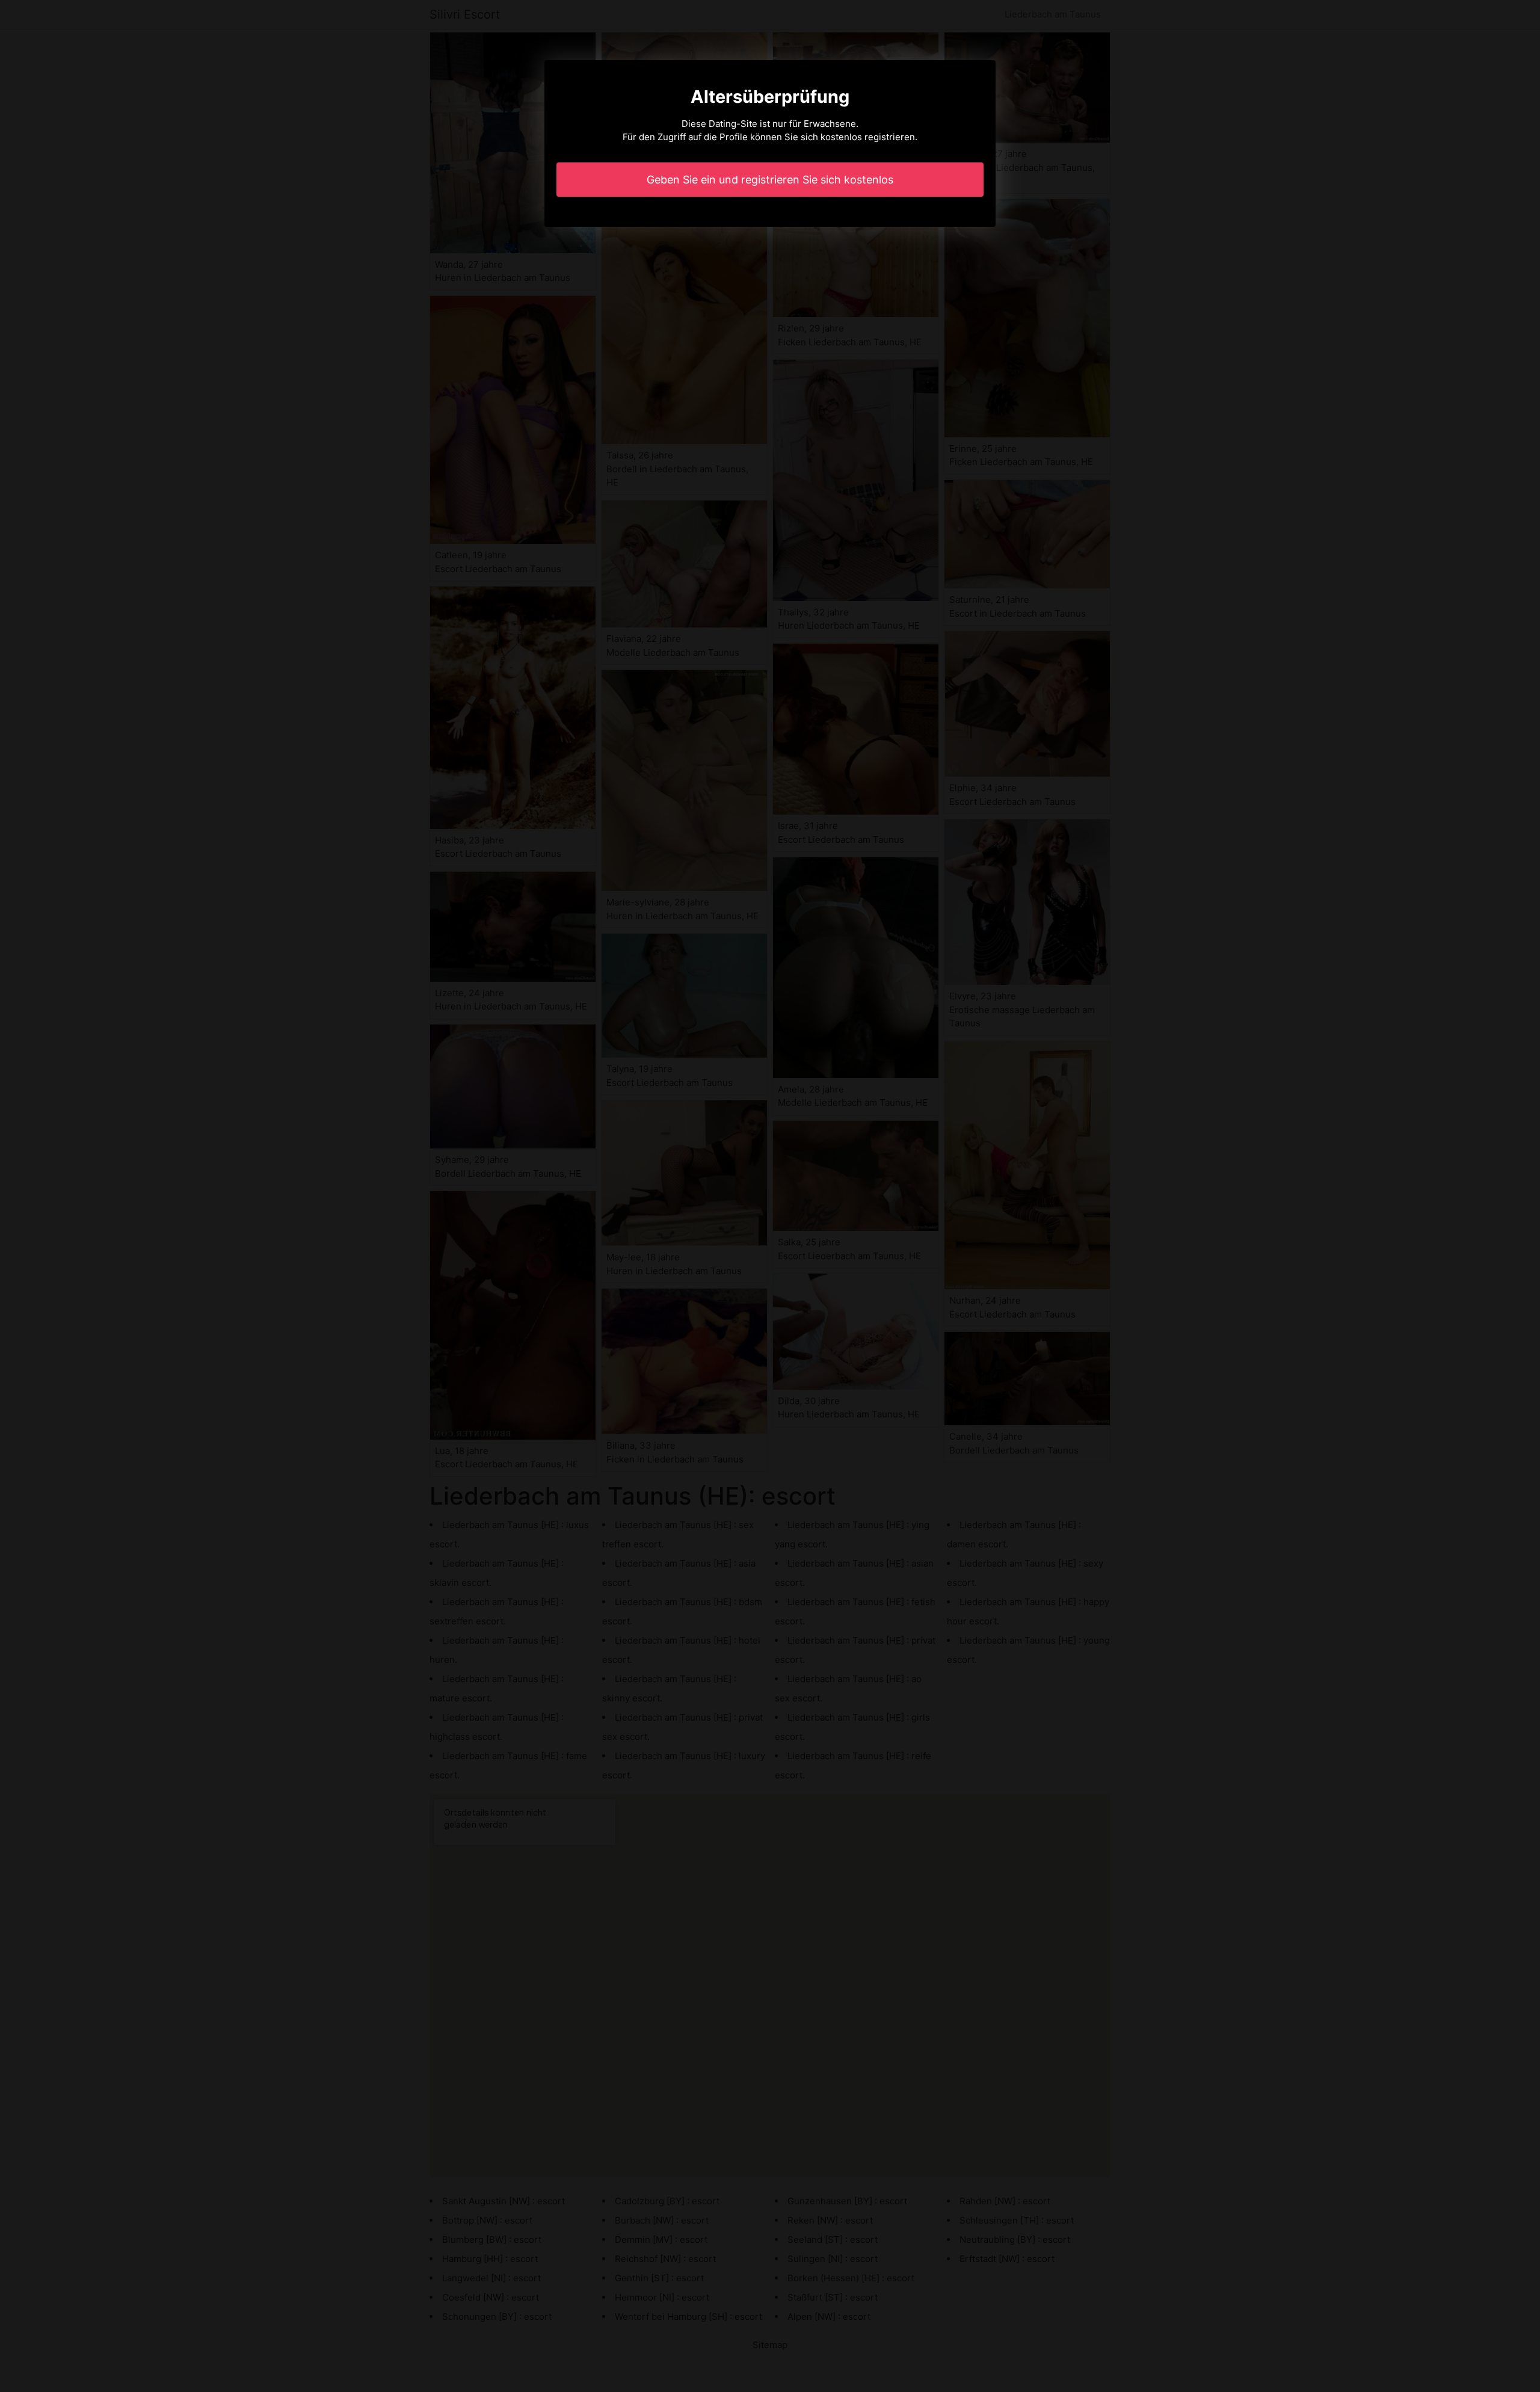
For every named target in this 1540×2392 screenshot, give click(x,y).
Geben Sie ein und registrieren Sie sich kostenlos (770, 180)
